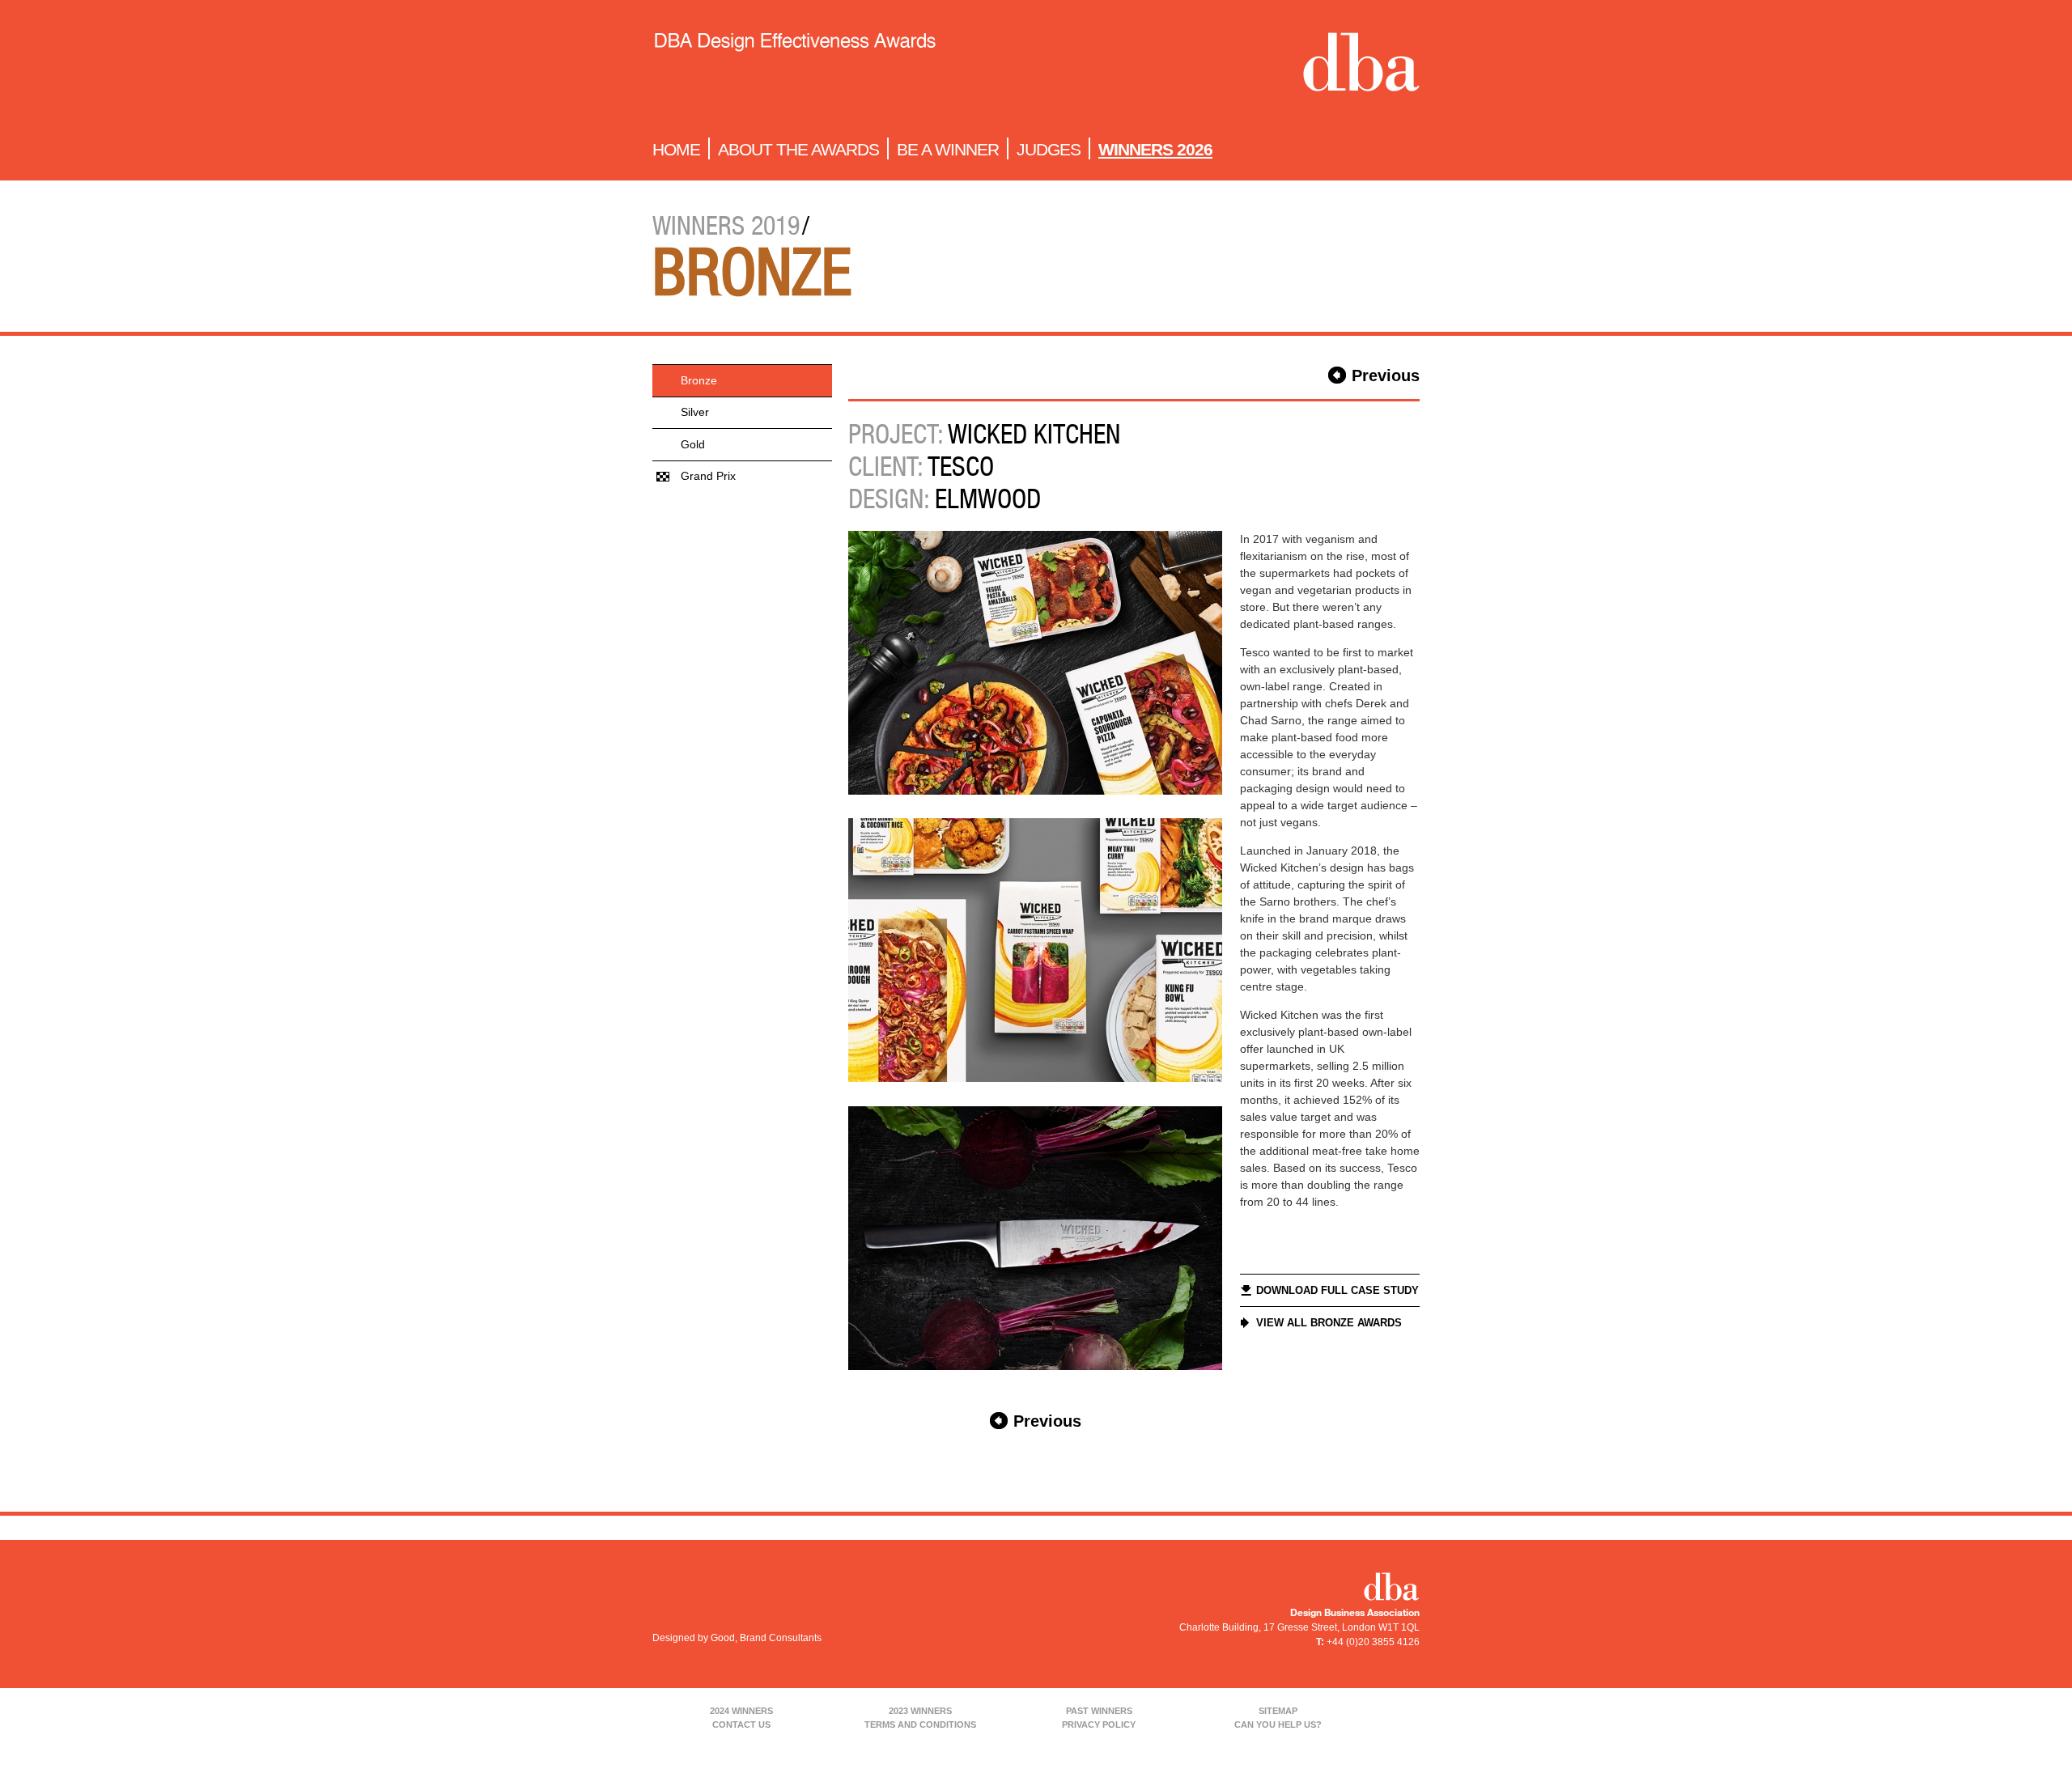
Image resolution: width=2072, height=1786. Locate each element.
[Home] (794, 66)
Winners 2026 (1155, 149)
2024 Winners (741, 1711)
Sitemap (1278, 1711)
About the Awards (798, 149)
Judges (1049, 149)
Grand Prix (708, 476)
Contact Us (741, 1724)
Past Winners (1099, 1711)
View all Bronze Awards (1329, 1323)
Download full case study (1337, 1290)
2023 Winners (920, 1711)
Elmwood (988, 498)
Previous (1386, 375)
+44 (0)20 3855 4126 (1373, 1642)
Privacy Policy (1099, 1724)
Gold (693, 444)
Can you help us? (1278, 1724)
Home (676, 149)
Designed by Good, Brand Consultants (737, 1638)
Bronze (699, 380)
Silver (695, 412)
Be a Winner (948, 149)
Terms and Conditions (920, 1724)
